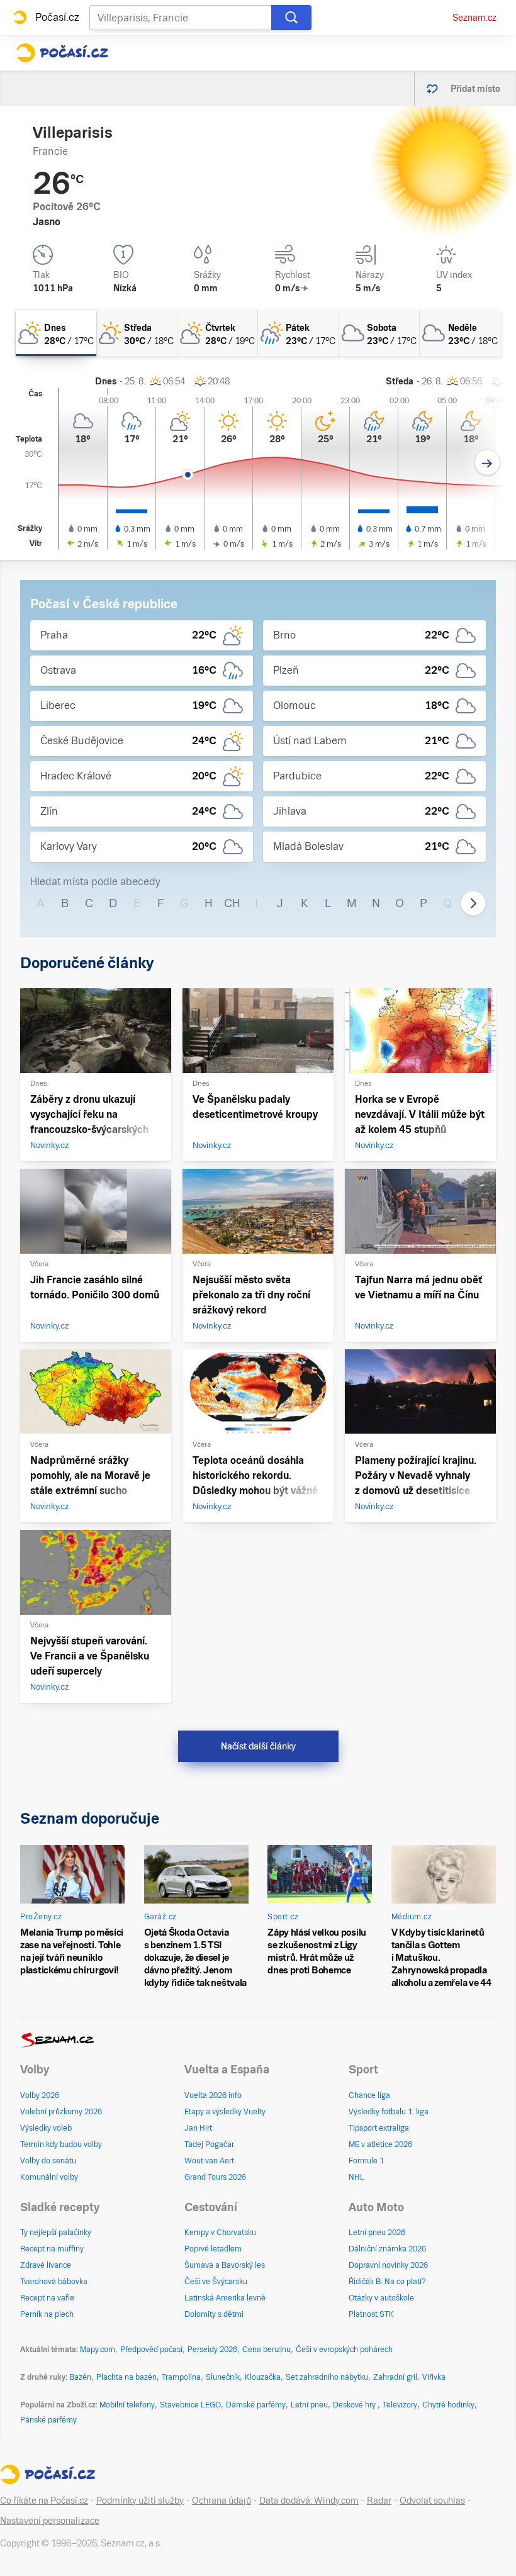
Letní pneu (309, 2405)
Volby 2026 (40, 2095)
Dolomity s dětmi (214, 2314)
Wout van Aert (209, 2161)
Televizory (400, 2405)
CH (232, 903)
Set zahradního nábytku (327, 2377)
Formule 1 (366, 2161)
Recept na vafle (47, 2298)
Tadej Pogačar (209, 2144)
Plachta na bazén (126, 2377)
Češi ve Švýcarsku (216, 2282)
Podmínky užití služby (140, 2501)
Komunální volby (49, 2177)
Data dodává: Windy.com (309, 2501)
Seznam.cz (474, 18)
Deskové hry (355, 2405)
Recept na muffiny (52, 2249)
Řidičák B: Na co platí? (387, 2282)
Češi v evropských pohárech (344, 2350)
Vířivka (434, 2377)
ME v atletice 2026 (380, 2144)
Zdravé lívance (46, 2265)
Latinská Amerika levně (225, 2298)
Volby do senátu (48, 2161)
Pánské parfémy (48, 2420)
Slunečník (223, 2377)
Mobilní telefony (127, 2405)
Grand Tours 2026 (215, 2177)
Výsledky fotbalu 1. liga (389, 2112)
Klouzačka (263, 2377)
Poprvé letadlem (213, 2249)
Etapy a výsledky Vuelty (225, 2112)
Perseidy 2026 (212, 2350)
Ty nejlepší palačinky (56, 2233)
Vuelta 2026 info (213, 2095)
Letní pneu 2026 (377, 2233)
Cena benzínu (266, 2350)
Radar (379, 2501)
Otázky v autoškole (381, 2298)
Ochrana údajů (222, 2501)
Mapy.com (98, 2350)
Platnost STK (371, 2314)
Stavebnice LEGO (190, 2405)
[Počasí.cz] (62, 53)
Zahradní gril (395, 2377)
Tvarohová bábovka (54, 2282)
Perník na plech (47, 2314)
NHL (356, 2177)
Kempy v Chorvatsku (220, 2233)
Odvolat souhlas (432, 2501)
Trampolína (181, 2377)
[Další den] (487, 463)
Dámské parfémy (256, 2405)
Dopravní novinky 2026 (388, 2265)
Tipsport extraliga (379, 2128)
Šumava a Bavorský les (225, 2265)
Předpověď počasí (151, 2350)
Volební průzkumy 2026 (61, 2112)
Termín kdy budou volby (61, 2144)
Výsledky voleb (46, 2128)
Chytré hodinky (448, 2405)
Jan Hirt (198, 2128)
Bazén (80, 2377)
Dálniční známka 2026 (387, 2249)
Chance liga (369, 2095)
